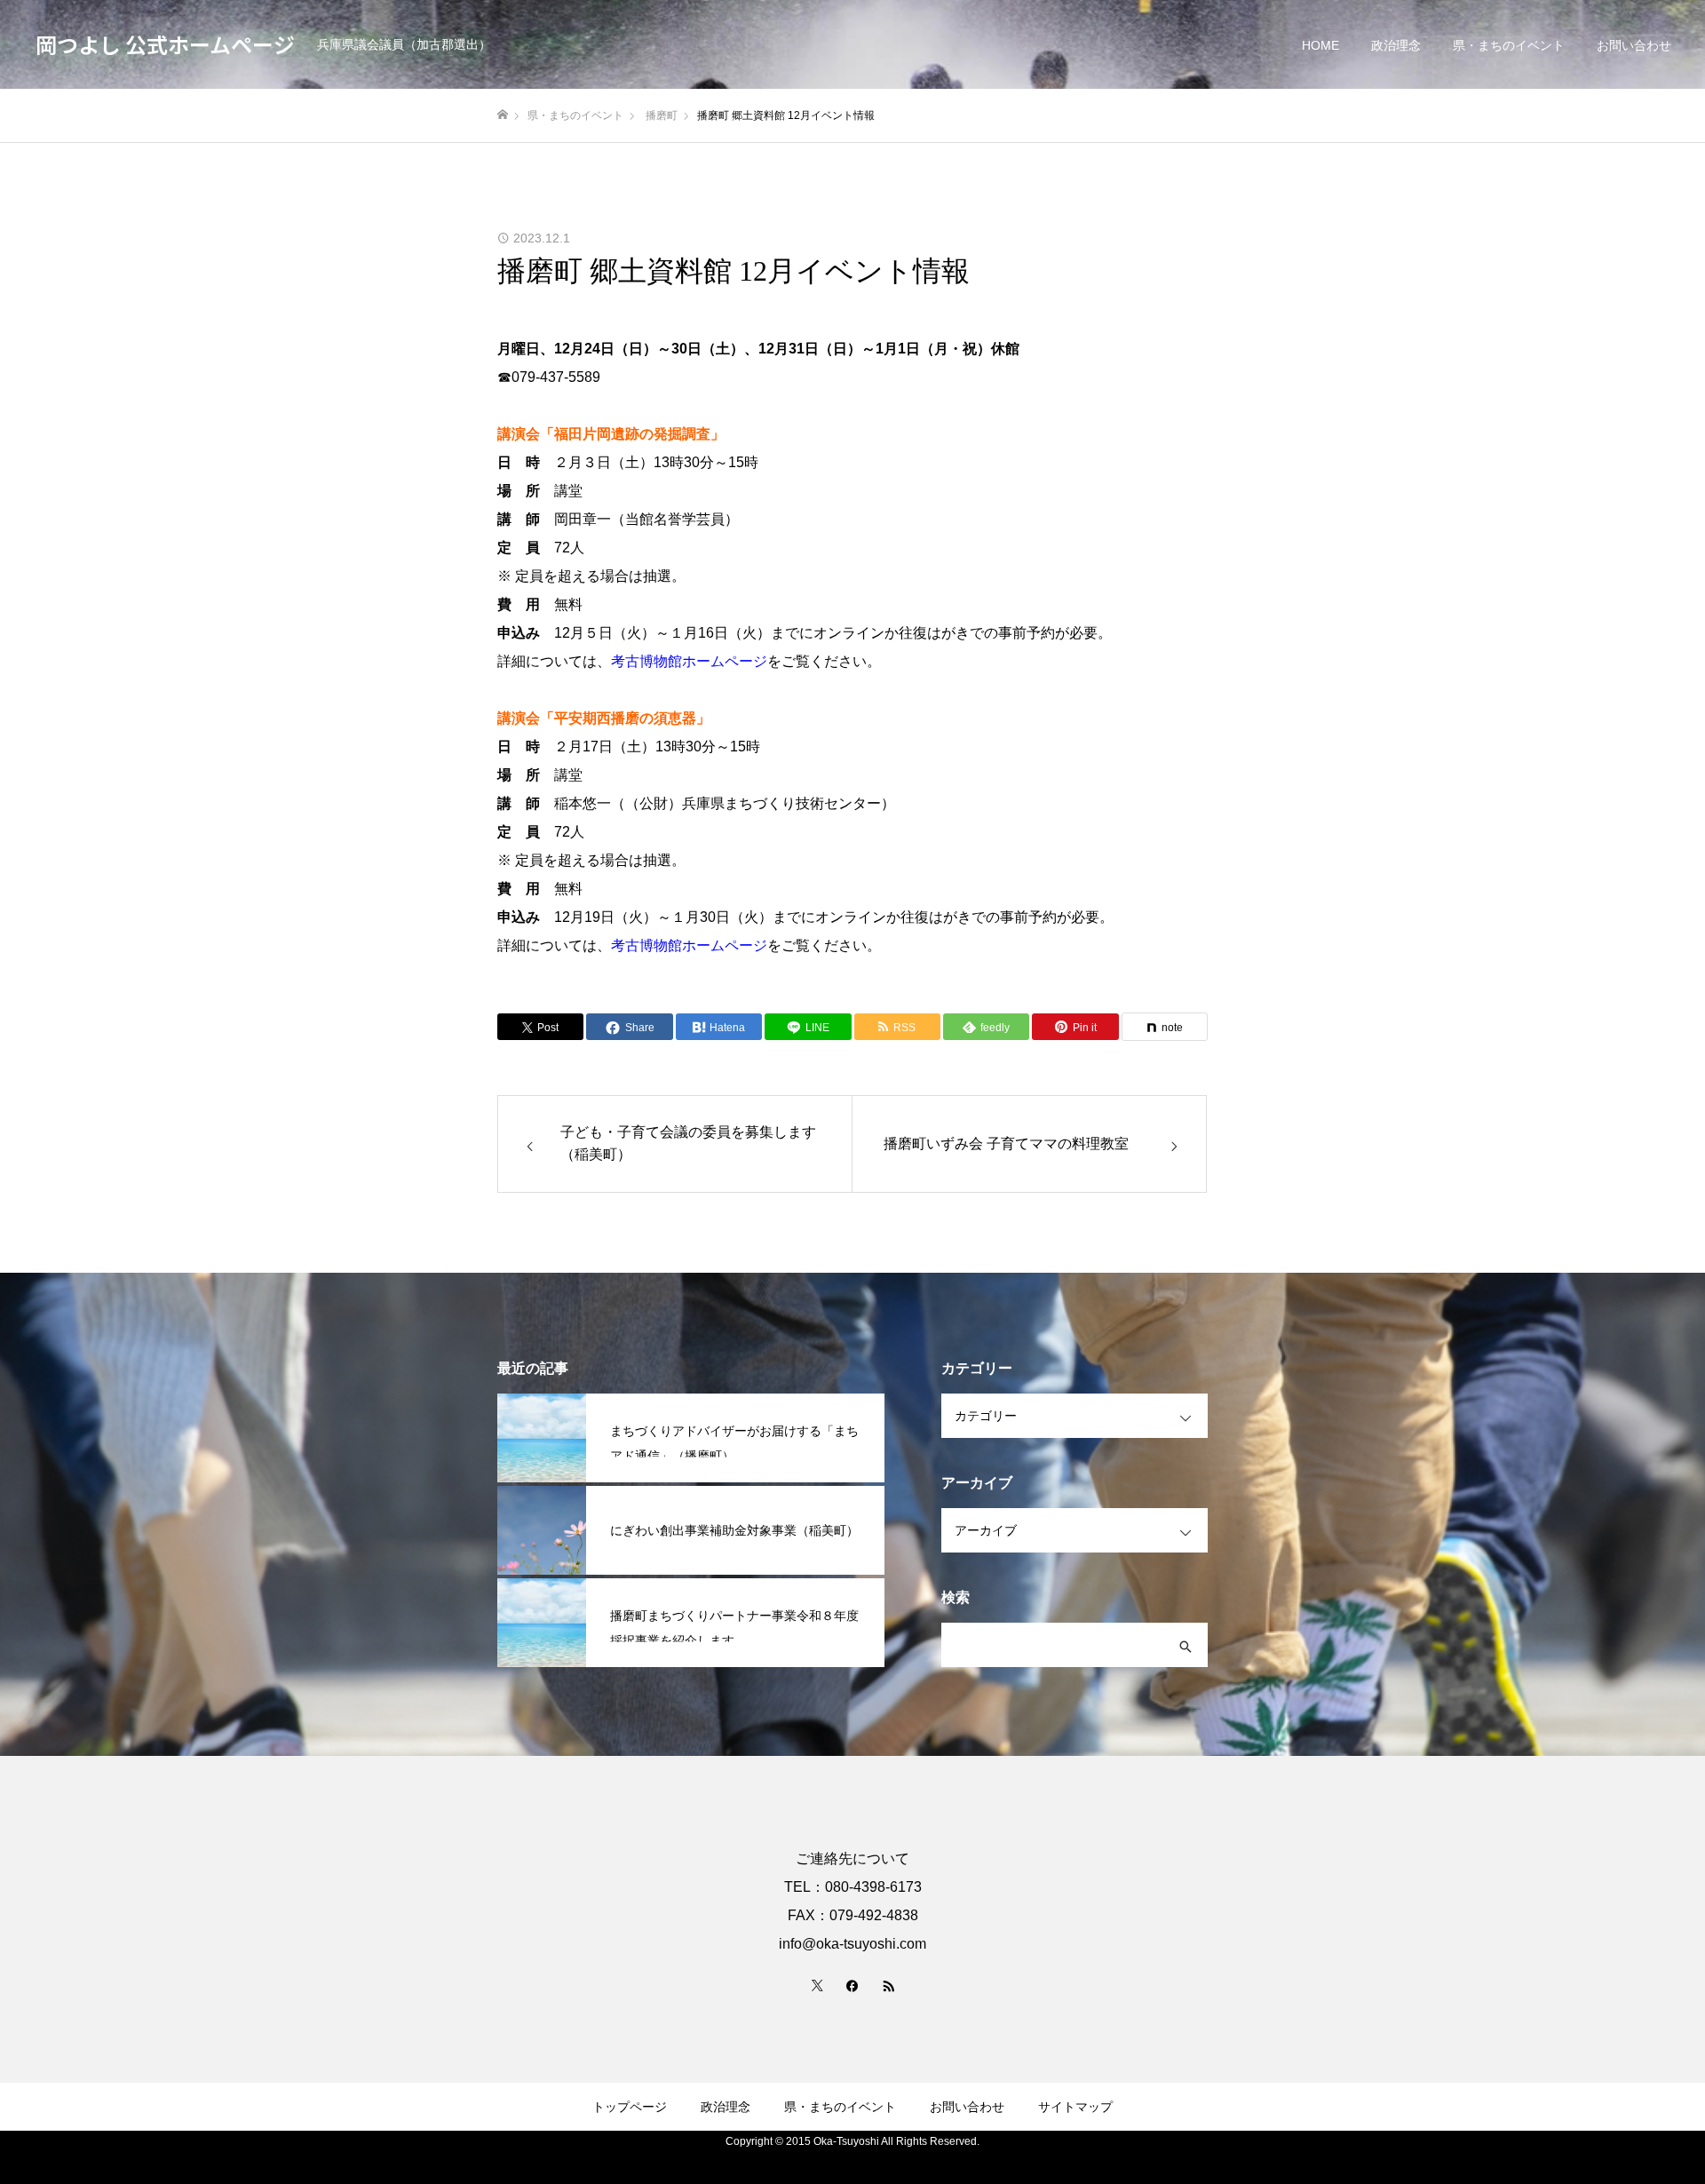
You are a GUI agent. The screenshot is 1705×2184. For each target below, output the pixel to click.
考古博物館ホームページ (689, 661)
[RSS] (888, 1985)
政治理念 (1396, 45)
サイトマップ (1075, 2107)
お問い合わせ (1634, 45)
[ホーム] (503, 115)
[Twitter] (817, 1985)
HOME (1320, 45)
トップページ (630, 2107)
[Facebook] (852, 1985)
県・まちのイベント (1509, 45)
